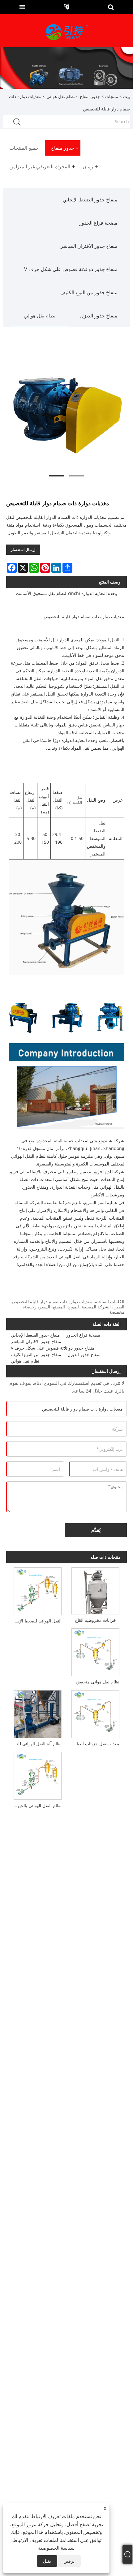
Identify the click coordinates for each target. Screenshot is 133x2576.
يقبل (47, 2561)
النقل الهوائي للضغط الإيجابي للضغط (36, 1621)
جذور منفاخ (90, 96)
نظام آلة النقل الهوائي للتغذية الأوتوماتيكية (36, 1744)
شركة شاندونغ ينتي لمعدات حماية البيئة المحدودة (80, 1141)
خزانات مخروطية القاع (96, 1620)
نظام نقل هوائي (61, 96)
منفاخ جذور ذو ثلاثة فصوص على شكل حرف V (71, 269)
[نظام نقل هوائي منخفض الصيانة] (95, 1651)
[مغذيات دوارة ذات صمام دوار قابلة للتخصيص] (66, 409)
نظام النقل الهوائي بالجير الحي (36, 1805)
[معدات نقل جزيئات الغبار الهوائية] (95, 1713)
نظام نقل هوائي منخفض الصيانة (94, 1682)
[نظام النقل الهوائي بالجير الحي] (37, 1775)
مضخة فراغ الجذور (98, 223)
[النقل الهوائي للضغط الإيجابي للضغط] (37, 1590)
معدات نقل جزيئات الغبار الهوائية (94, 1744)
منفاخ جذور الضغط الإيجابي (90, 200)
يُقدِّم (96, 1530)
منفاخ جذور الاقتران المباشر (89, 246)
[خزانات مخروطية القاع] (95, 1590)
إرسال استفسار (23, 550)
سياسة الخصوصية (56, 2548)
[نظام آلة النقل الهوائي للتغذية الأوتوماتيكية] (37, 1713)
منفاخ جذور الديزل (99, 316)
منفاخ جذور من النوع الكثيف (89, 292)
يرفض (69, 2561)
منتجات (112, 96)
